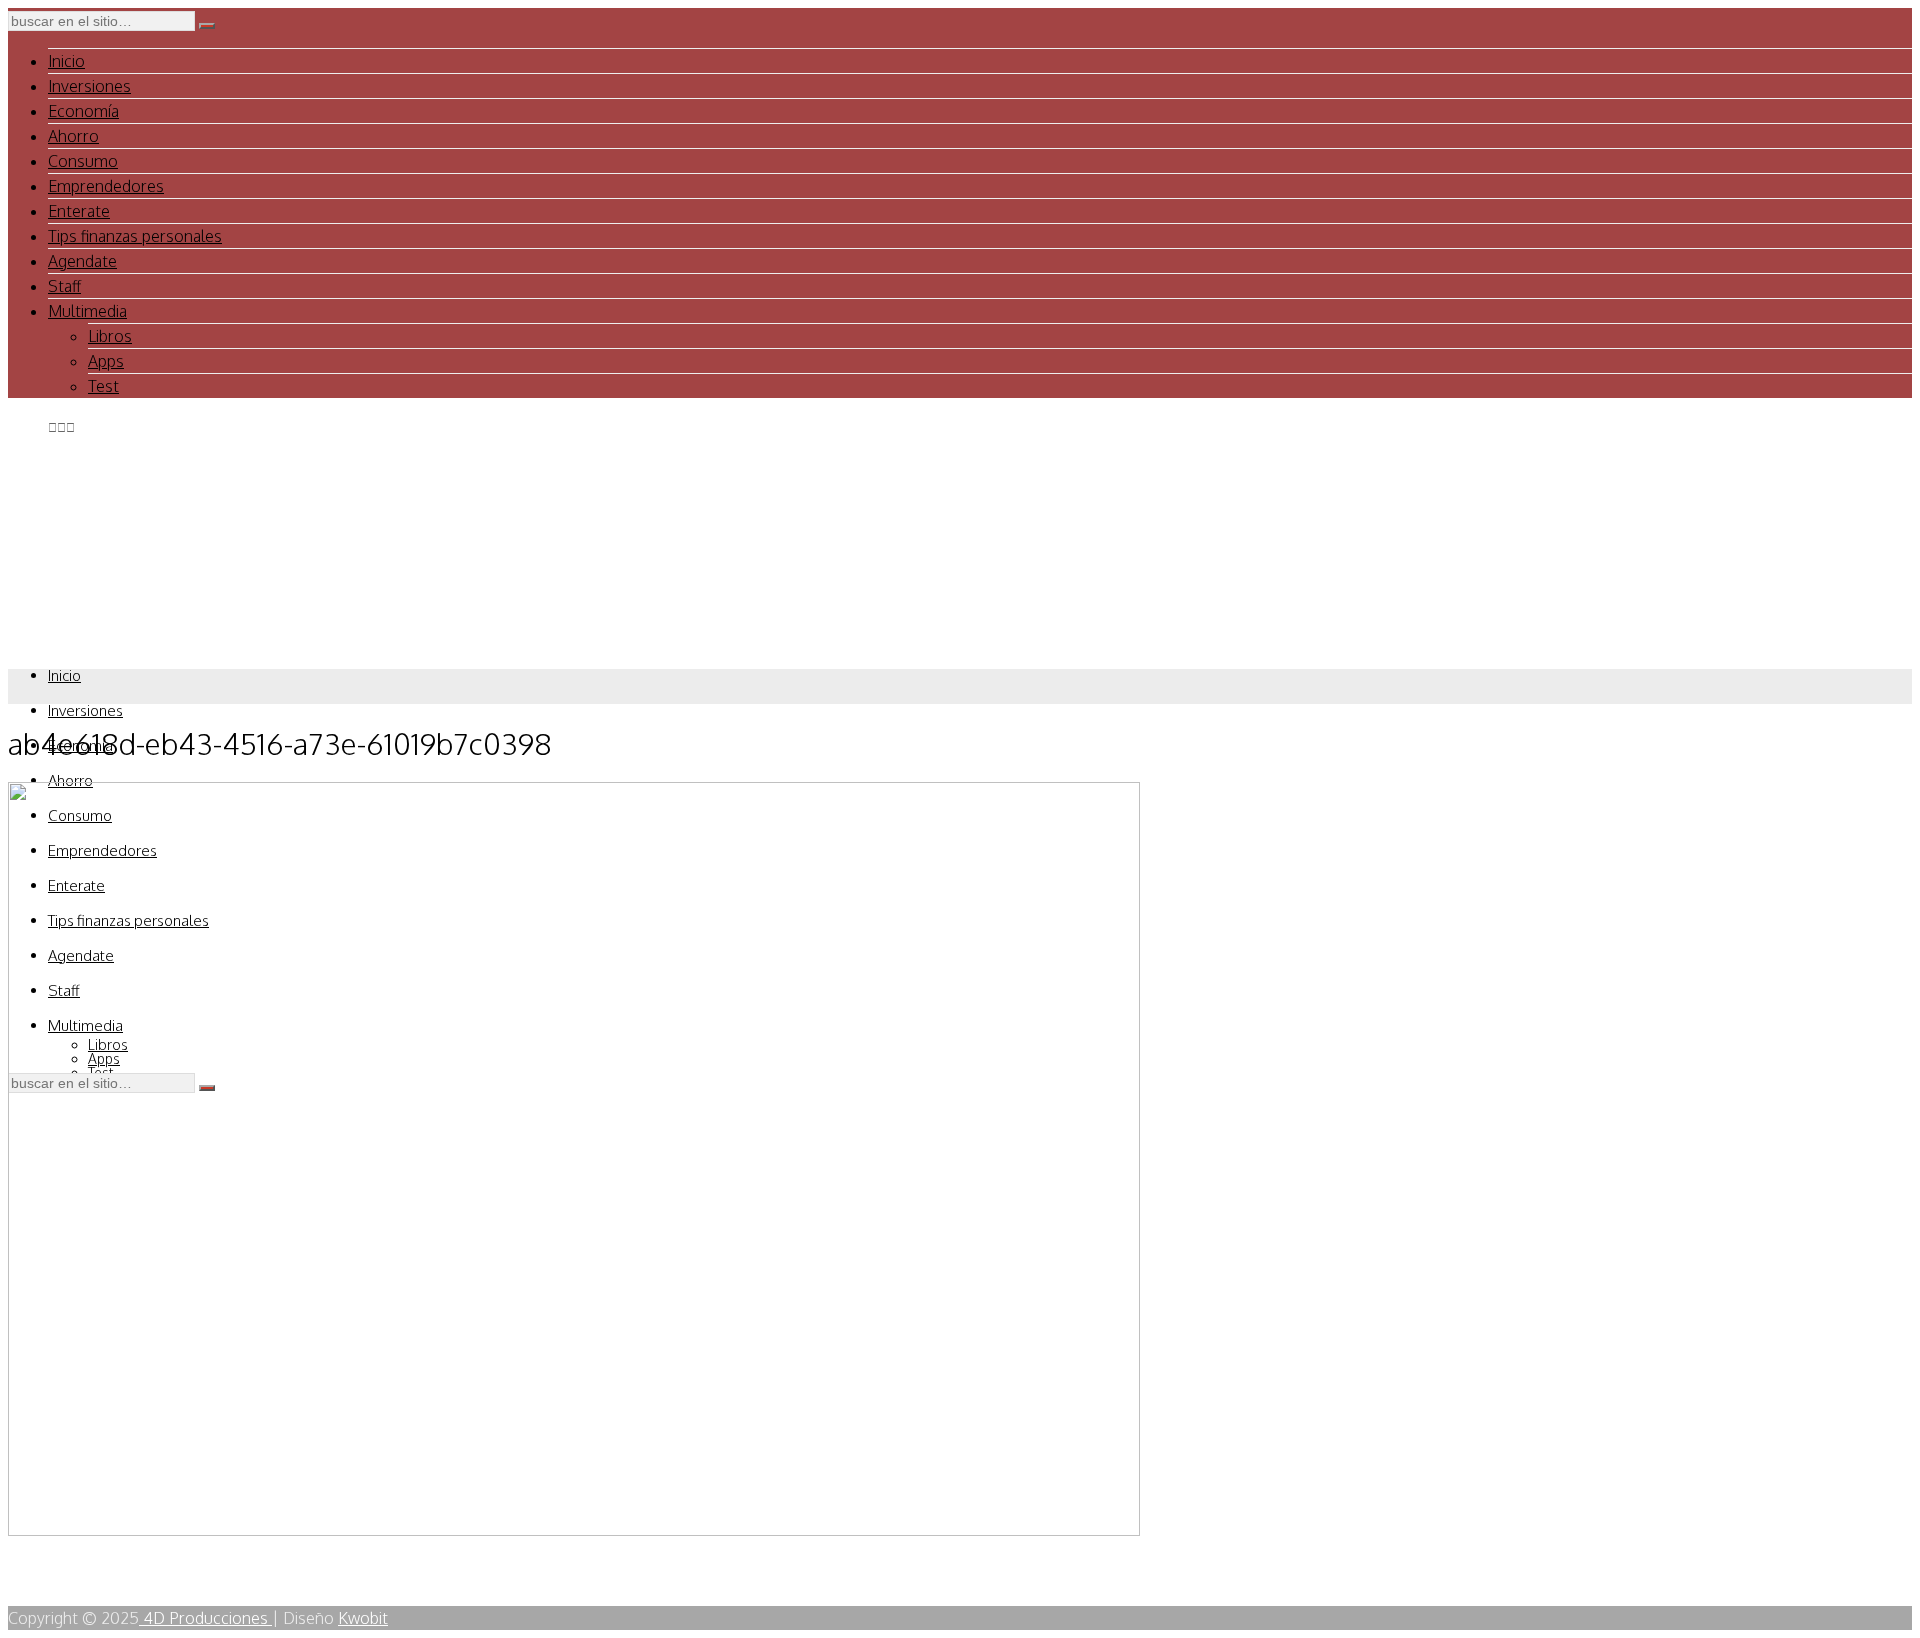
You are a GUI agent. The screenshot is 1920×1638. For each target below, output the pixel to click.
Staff (64, 286)
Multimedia (87, 311)
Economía (83, 111)
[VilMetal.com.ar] (108, 637)
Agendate (82, 261)
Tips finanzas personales (135, 236)
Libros (110, 336)
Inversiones (89, 86)
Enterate (79, 211)
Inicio (66, 61)
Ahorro (73, 136)
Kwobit (363, 1618)
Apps (106, 361)
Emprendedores (106, 186)
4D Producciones (205, 1618)
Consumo (83, 161)
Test (103, 386)
